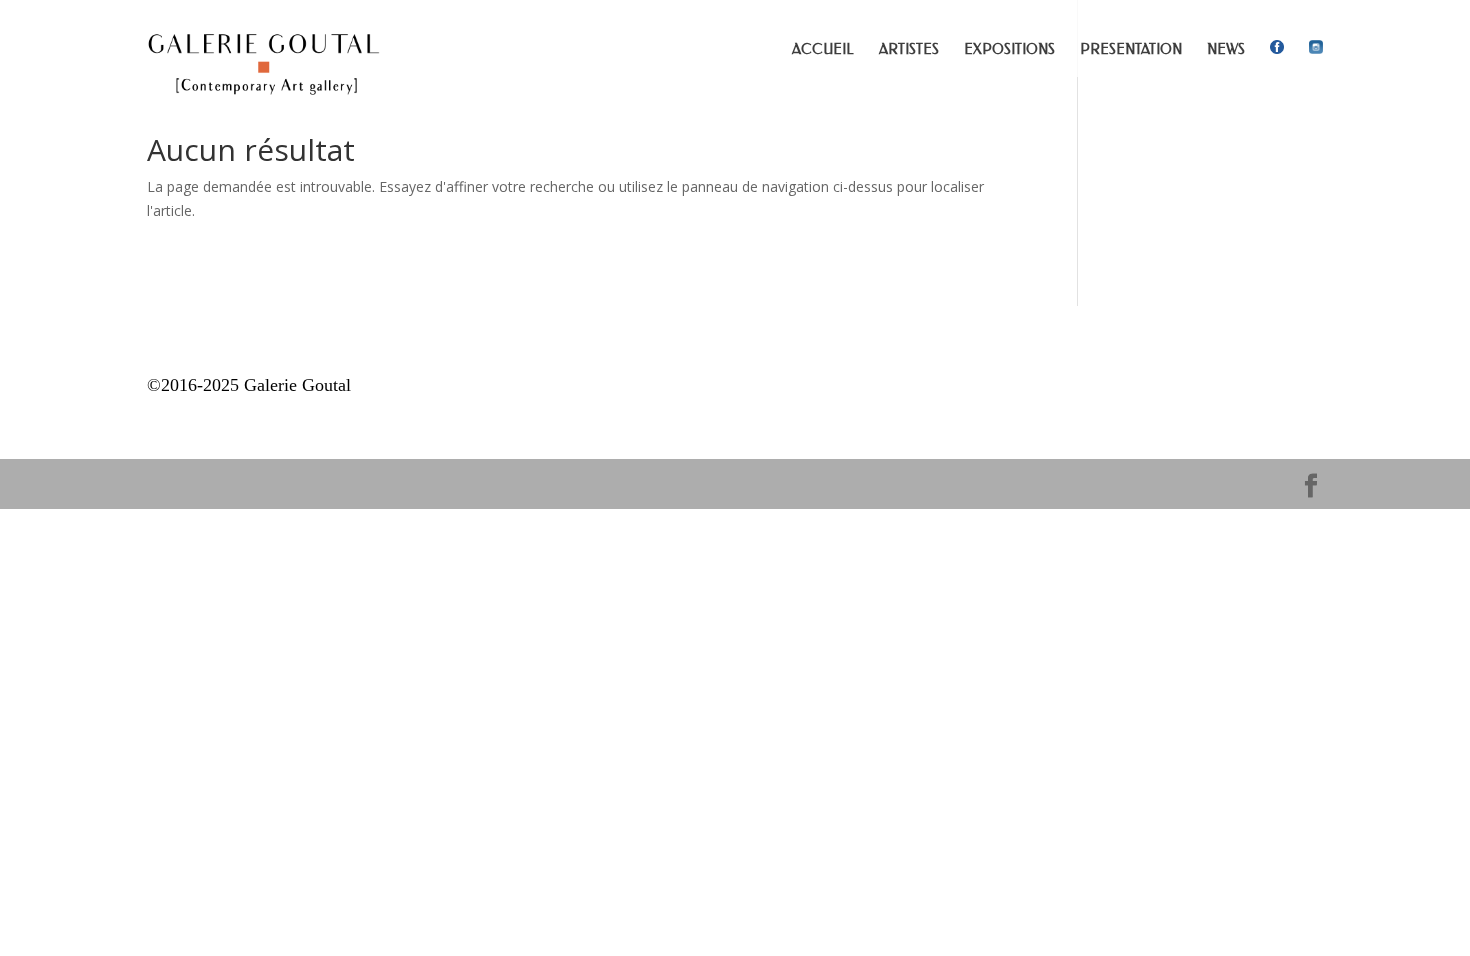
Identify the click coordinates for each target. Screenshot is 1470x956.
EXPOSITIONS (1009, 50)
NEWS (1226, 50)
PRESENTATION (1131, 50)
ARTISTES (909, 50)
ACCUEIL (823, 50)
